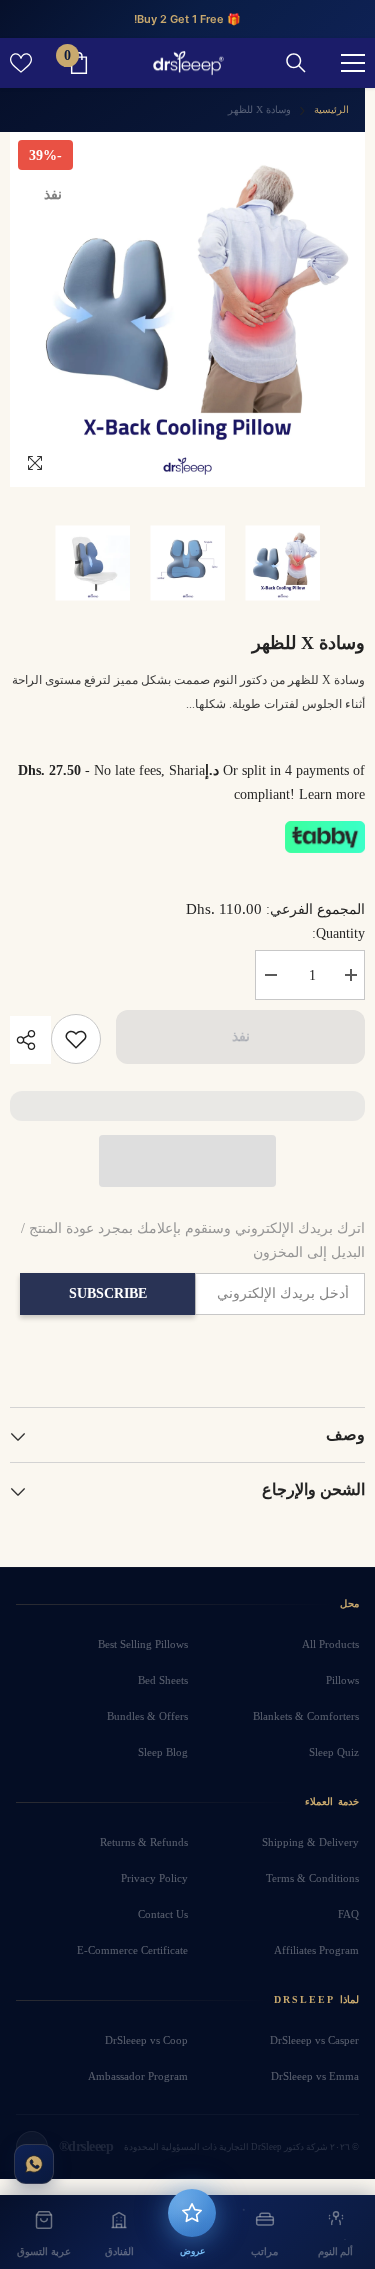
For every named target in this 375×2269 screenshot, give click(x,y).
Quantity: (338, 933)
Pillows (342, 1680)
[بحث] (296, 63)
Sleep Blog (163, 1752)
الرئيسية (331, 109)
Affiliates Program (316, 1950)
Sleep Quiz (334, 1752)
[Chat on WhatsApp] (34, 2164)
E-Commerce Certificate (132, 1950)
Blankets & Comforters (306, 1716)
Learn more (332, 794)
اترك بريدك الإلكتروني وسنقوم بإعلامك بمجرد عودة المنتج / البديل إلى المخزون (193, 1240)
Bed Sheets (163, 1680)
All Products (330, 1644)
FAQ (348, 1914)
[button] (188, 1161)
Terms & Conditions (312, 1878)
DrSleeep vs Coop (146, 2040)
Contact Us (163, 1914)
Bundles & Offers (147, 1716)
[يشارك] (30, 1040)
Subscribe (108, 1293)
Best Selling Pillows (143, 1644)
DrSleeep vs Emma (315, 2076)
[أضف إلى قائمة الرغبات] (76, 1039)
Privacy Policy (154, 1878)
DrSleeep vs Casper (314, 2040)
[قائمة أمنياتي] (21, 63)
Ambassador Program (138, 2076)
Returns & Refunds (144, 1842)
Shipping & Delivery (310, 1842)
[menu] (353, 63)
